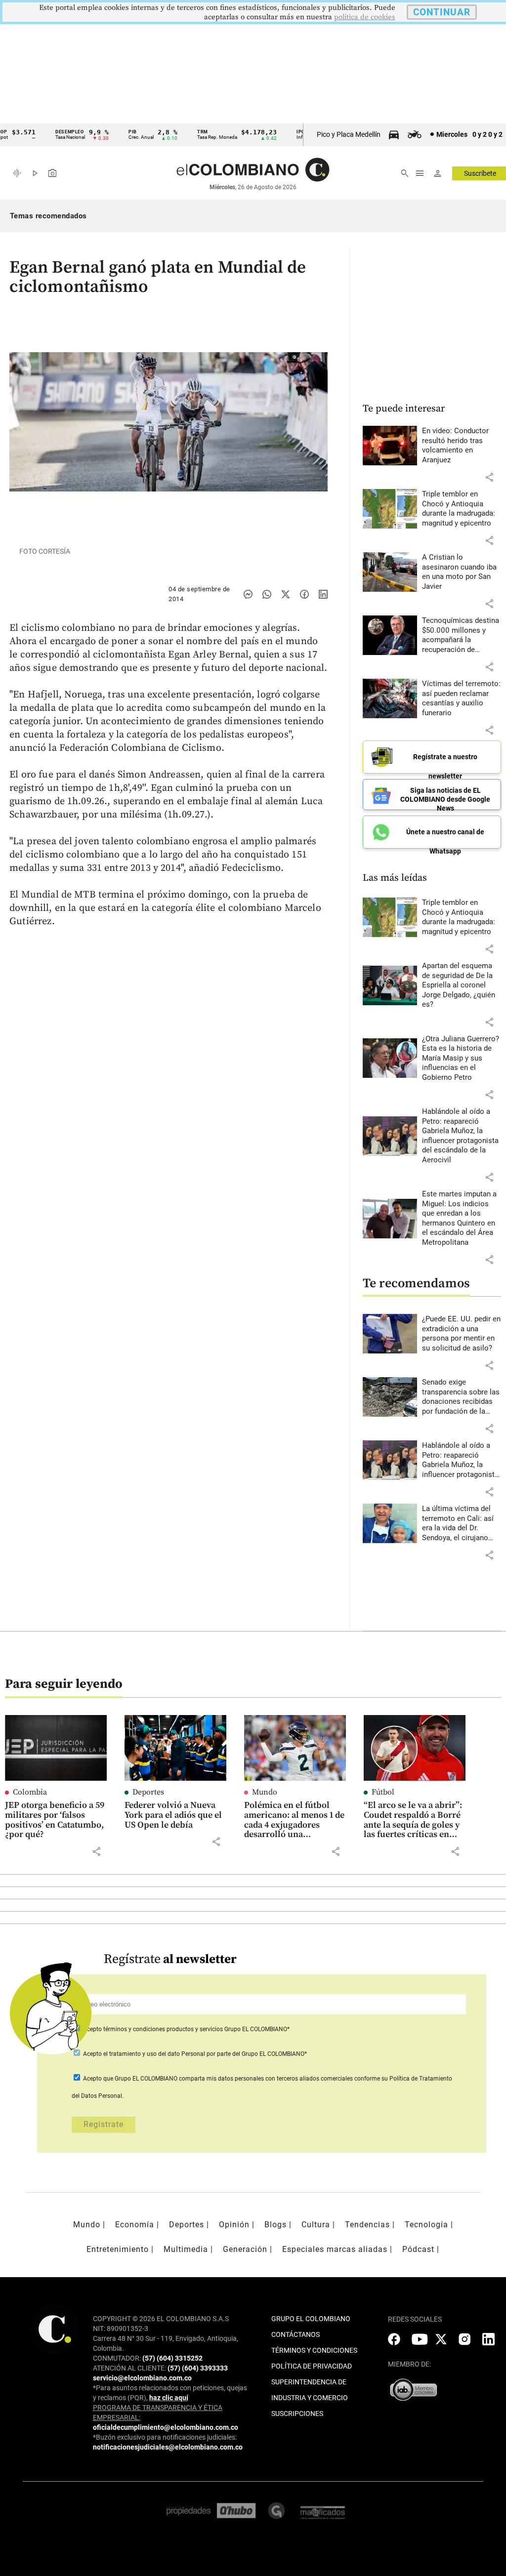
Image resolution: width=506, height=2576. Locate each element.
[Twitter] (286, 594)
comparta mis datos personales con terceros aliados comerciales (266, 2079)
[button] (489, 477)
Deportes (148, 1792)
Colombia (30, 1792)
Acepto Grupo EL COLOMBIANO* (186, 2029)
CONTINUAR (442, 12)
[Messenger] (248, 594)
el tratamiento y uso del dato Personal (153, 2054)
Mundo (265, 1792)
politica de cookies (365, 17)
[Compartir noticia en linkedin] (323, 594)
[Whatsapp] (267, 594)
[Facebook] (304, 594)
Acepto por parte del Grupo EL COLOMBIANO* (194, 2054)
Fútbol (383, 1792)
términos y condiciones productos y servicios (164, 2029)
